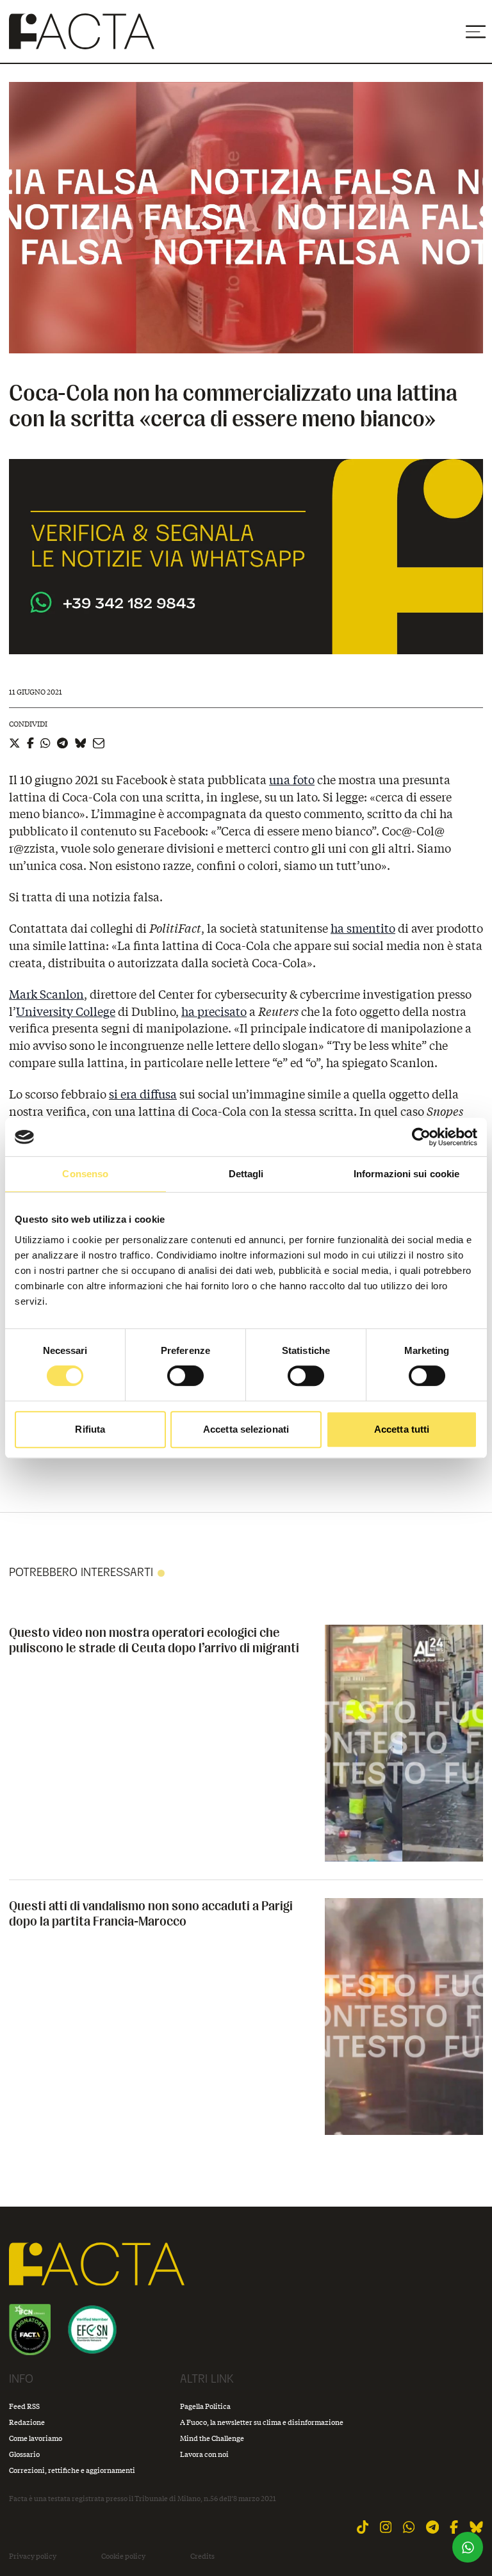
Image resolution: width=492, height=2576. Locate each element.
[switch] (185, 1376)
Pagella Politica (205, 2406)
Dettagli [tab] (246, 1174)
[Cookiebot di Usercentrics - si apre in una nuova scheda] (421, 1137)
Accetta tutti (402, 1429)
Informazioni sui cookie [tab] (406, 1174)
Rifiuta (90, 1429)
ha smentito (363, 928)
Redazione (27, 2422)
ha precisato (214, 1011)
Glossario (24, 2454)
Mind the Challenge (212, 2438)
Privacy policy (33, 2556)
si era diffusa (143, 1094)
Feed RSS (24, 2406)
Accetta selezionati (246, 1429)
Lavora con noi (204, 2454)
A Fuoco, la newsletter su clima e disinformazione (262, 2422)
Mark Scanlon (46, 994)
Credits (202, 2556)
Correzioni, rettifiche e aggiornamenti (72, 2470)
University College (66, 1011)
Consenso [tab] (85, 1174)
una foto (292, 780)
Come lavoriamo (36, 2438)
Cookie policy (123, 2556)
